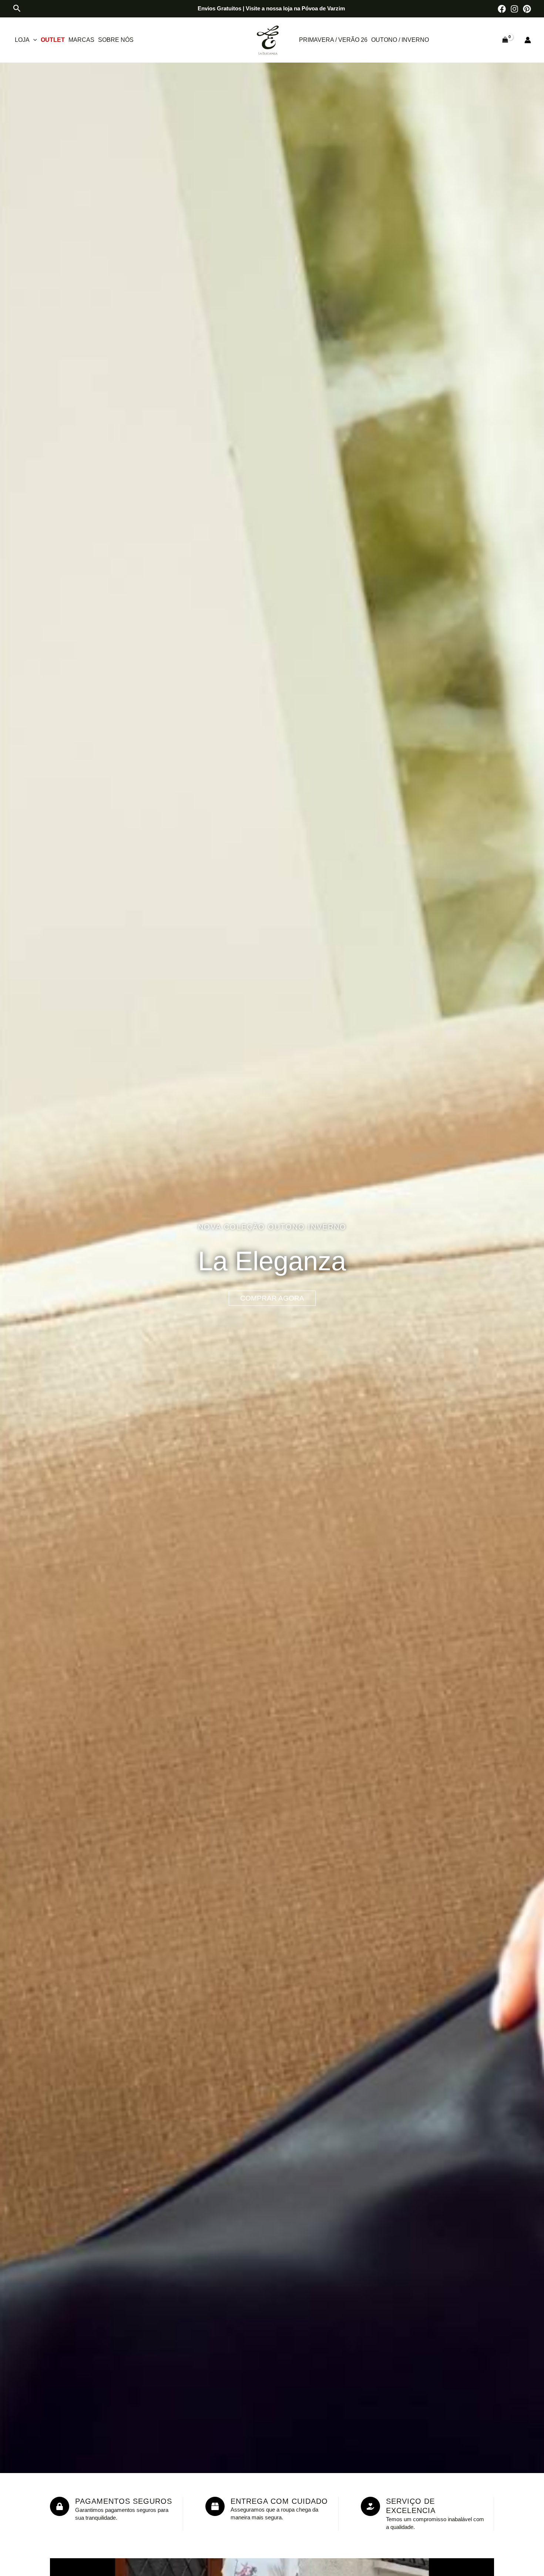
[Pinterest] (527, 9)
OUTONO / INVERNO (400, 40)
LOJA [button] (22, 40)
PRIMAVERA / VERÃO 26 (333, 40)
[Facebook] (502, 9)
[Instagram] (514, 9)
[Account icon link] (528, 40)
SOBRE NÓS (116, 40)
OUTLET (53, 40)
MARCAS (81, 40)
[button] (17, 9)
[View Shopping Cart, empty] (505, 40)
